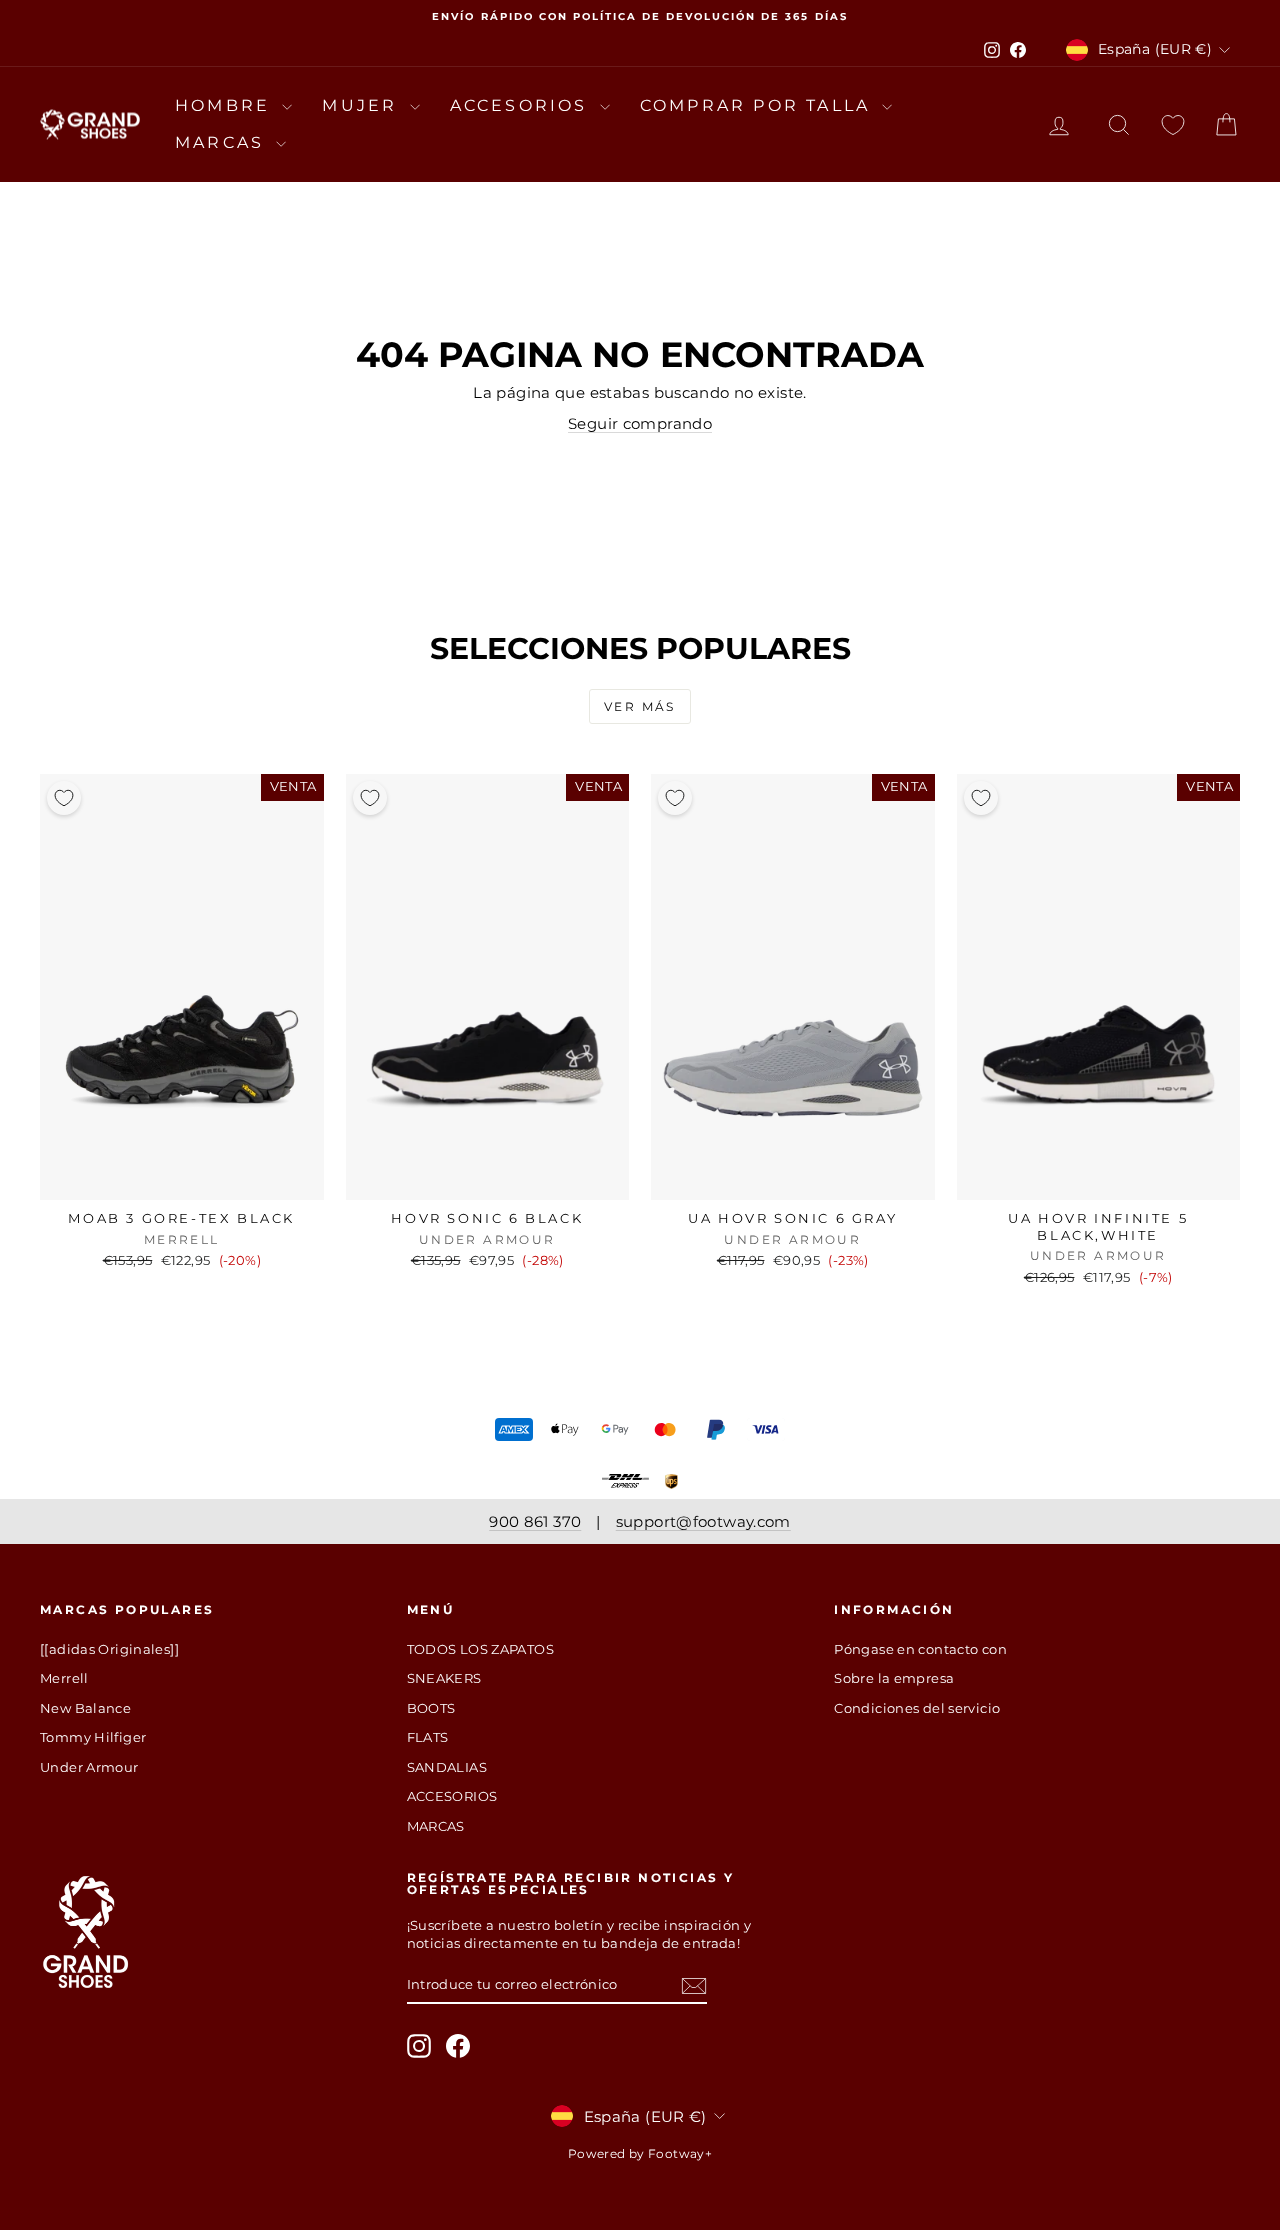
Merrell (64, 1678)
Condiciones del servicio (917, 1708)
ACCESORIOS (522, 105)
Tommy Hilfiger (93, 1737)
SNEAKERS (444, 1678)
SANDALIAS (447, 1767)
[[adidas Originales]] (109, 1649)
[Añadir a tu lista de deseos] (64, 798)
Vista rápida (181, 1179)
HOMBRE (226, 105)
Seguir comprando (640, 423)
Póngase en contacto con (920, 1649)
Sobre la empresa (894, 1678)
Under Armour (89, 1767)
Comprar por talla (759, 105)
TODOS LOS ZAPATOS (480, 1649)
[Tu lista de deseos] (1173, 124)
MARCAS (223, 142)
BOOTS (431, 1708)
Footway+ (680, 2153)
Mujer (363, 105)
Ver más (640, 706)
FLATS (428, 1737)
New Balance (85, 1708)
